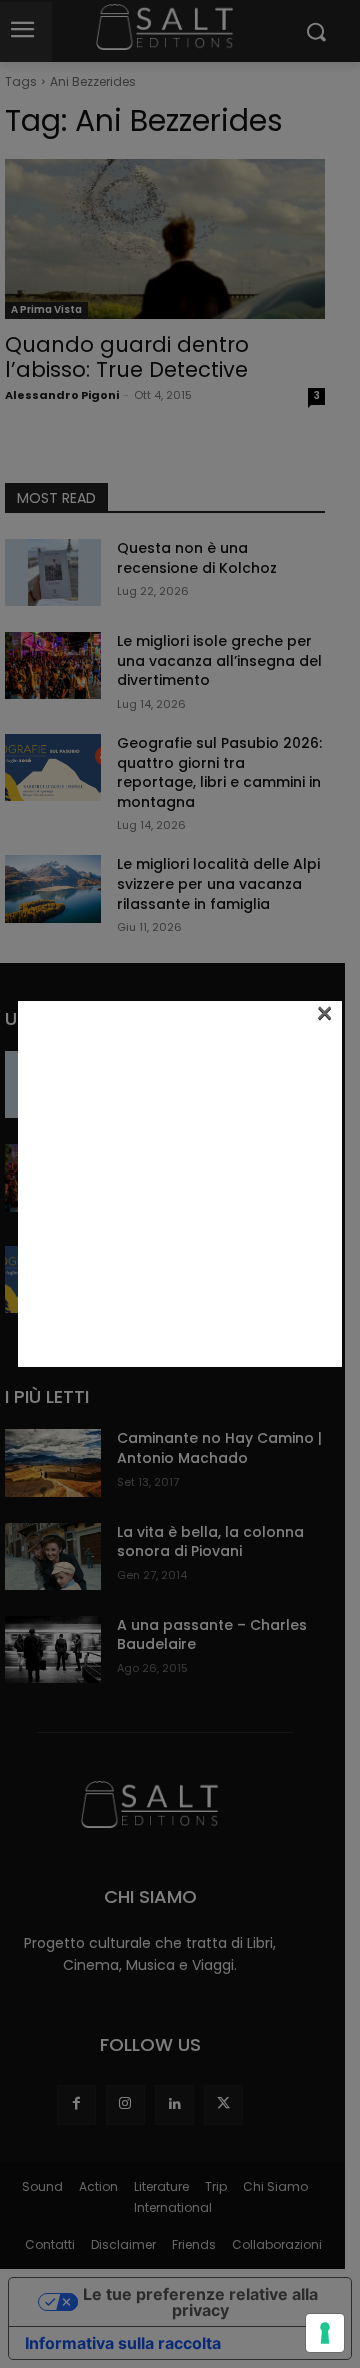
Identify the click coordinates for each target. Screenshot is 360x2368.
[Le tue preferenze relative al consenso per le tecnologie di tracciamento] (325, 2333)
